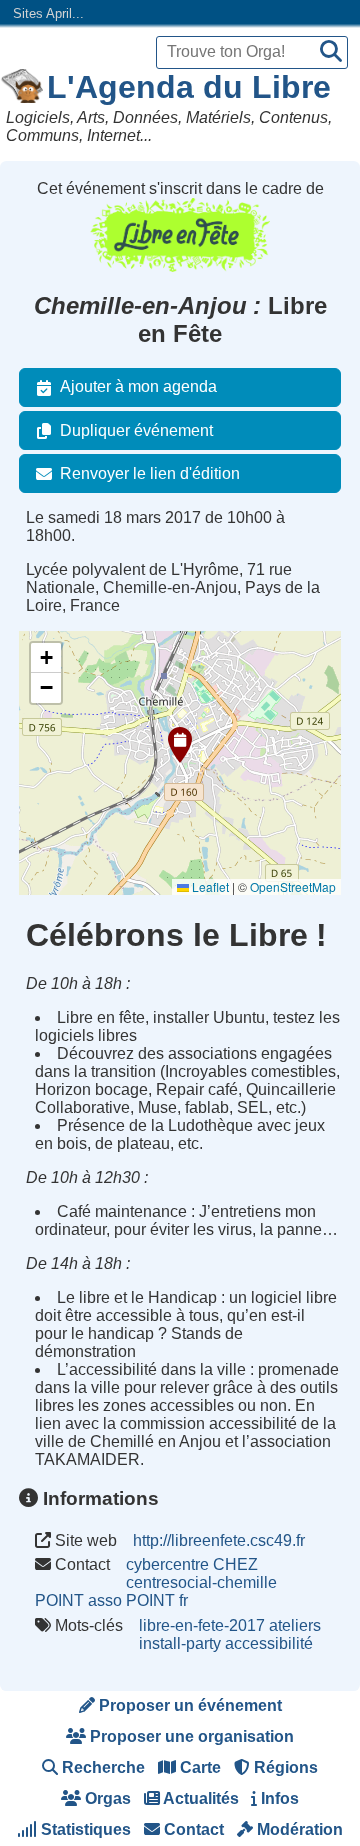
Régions (284, 1767)
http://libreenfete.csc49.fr (219, 1540)
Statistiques (84, 1829)
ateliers (295, 1625)
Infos (278, 1798)
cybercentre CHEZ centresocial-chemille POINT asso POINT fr (156, 1582)
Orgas (106, 1798)
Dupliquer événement (136, 430)
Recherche (101, 1767)
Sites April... (48, 13)
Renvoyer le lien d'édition (150, 473)
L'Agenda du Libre (189, 87)
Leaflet (209, 886)
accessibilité (269, 1643)
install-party (180, 1643)
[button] (180, 745)
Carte (198, 1767)
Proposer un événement (188, 1705)
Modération (298, 1829)
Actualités (199, 1798)
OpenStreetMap (293, 886)
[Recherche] (331, 52)
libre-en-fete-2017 (202, 1625)
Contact (192, 1829)
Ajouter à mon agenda (138, 386)
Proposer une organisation (190, 1736)
